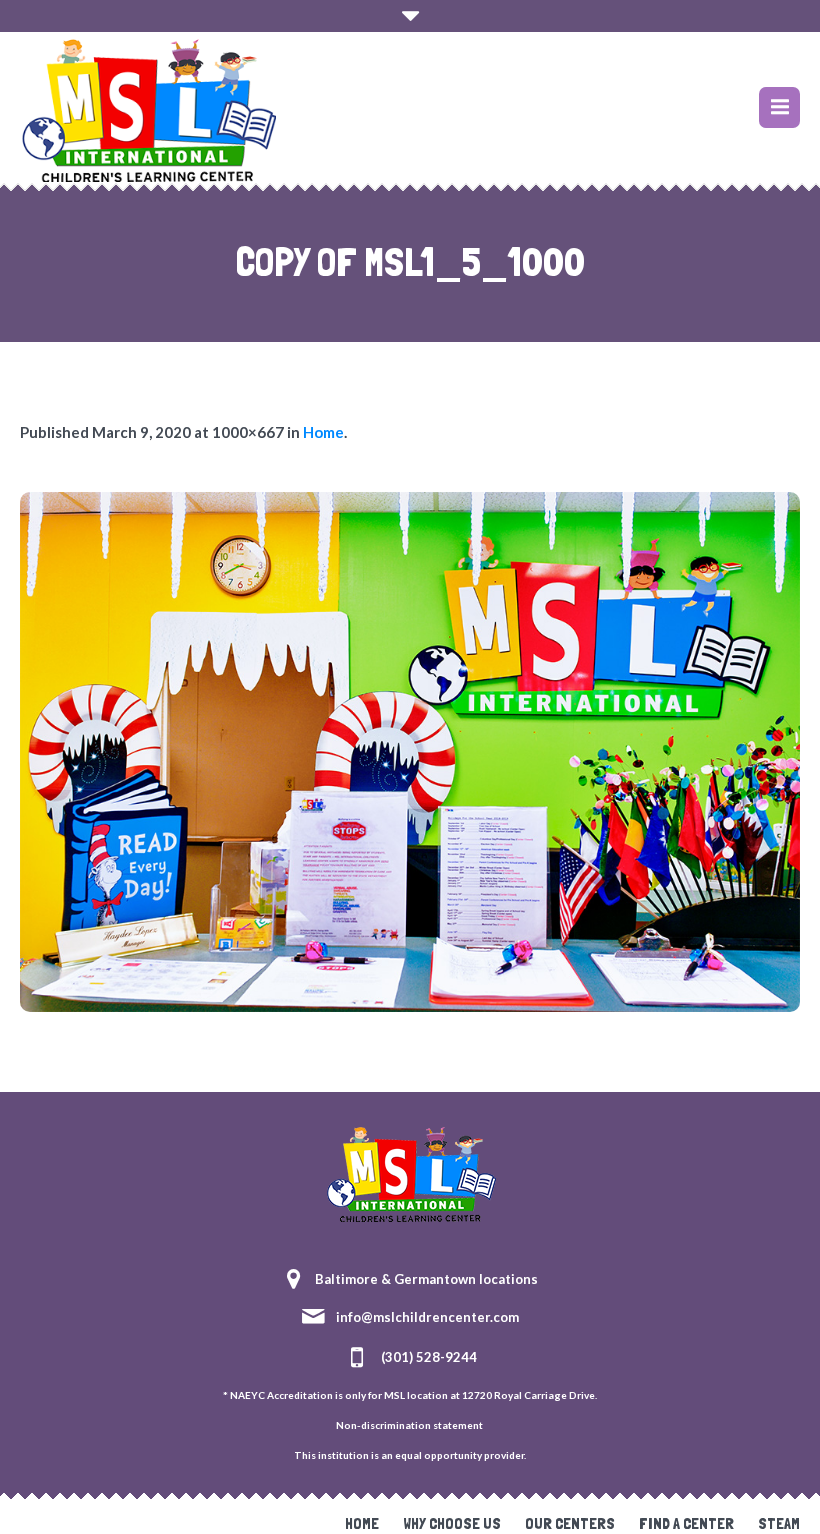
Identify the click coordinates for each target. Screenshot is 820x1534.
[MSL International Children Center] (410, 1172)
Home (323, 432)
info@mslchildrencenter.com (427, 1317)
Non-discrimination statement (410, 1425)
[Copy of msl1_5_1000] (410, 752)
